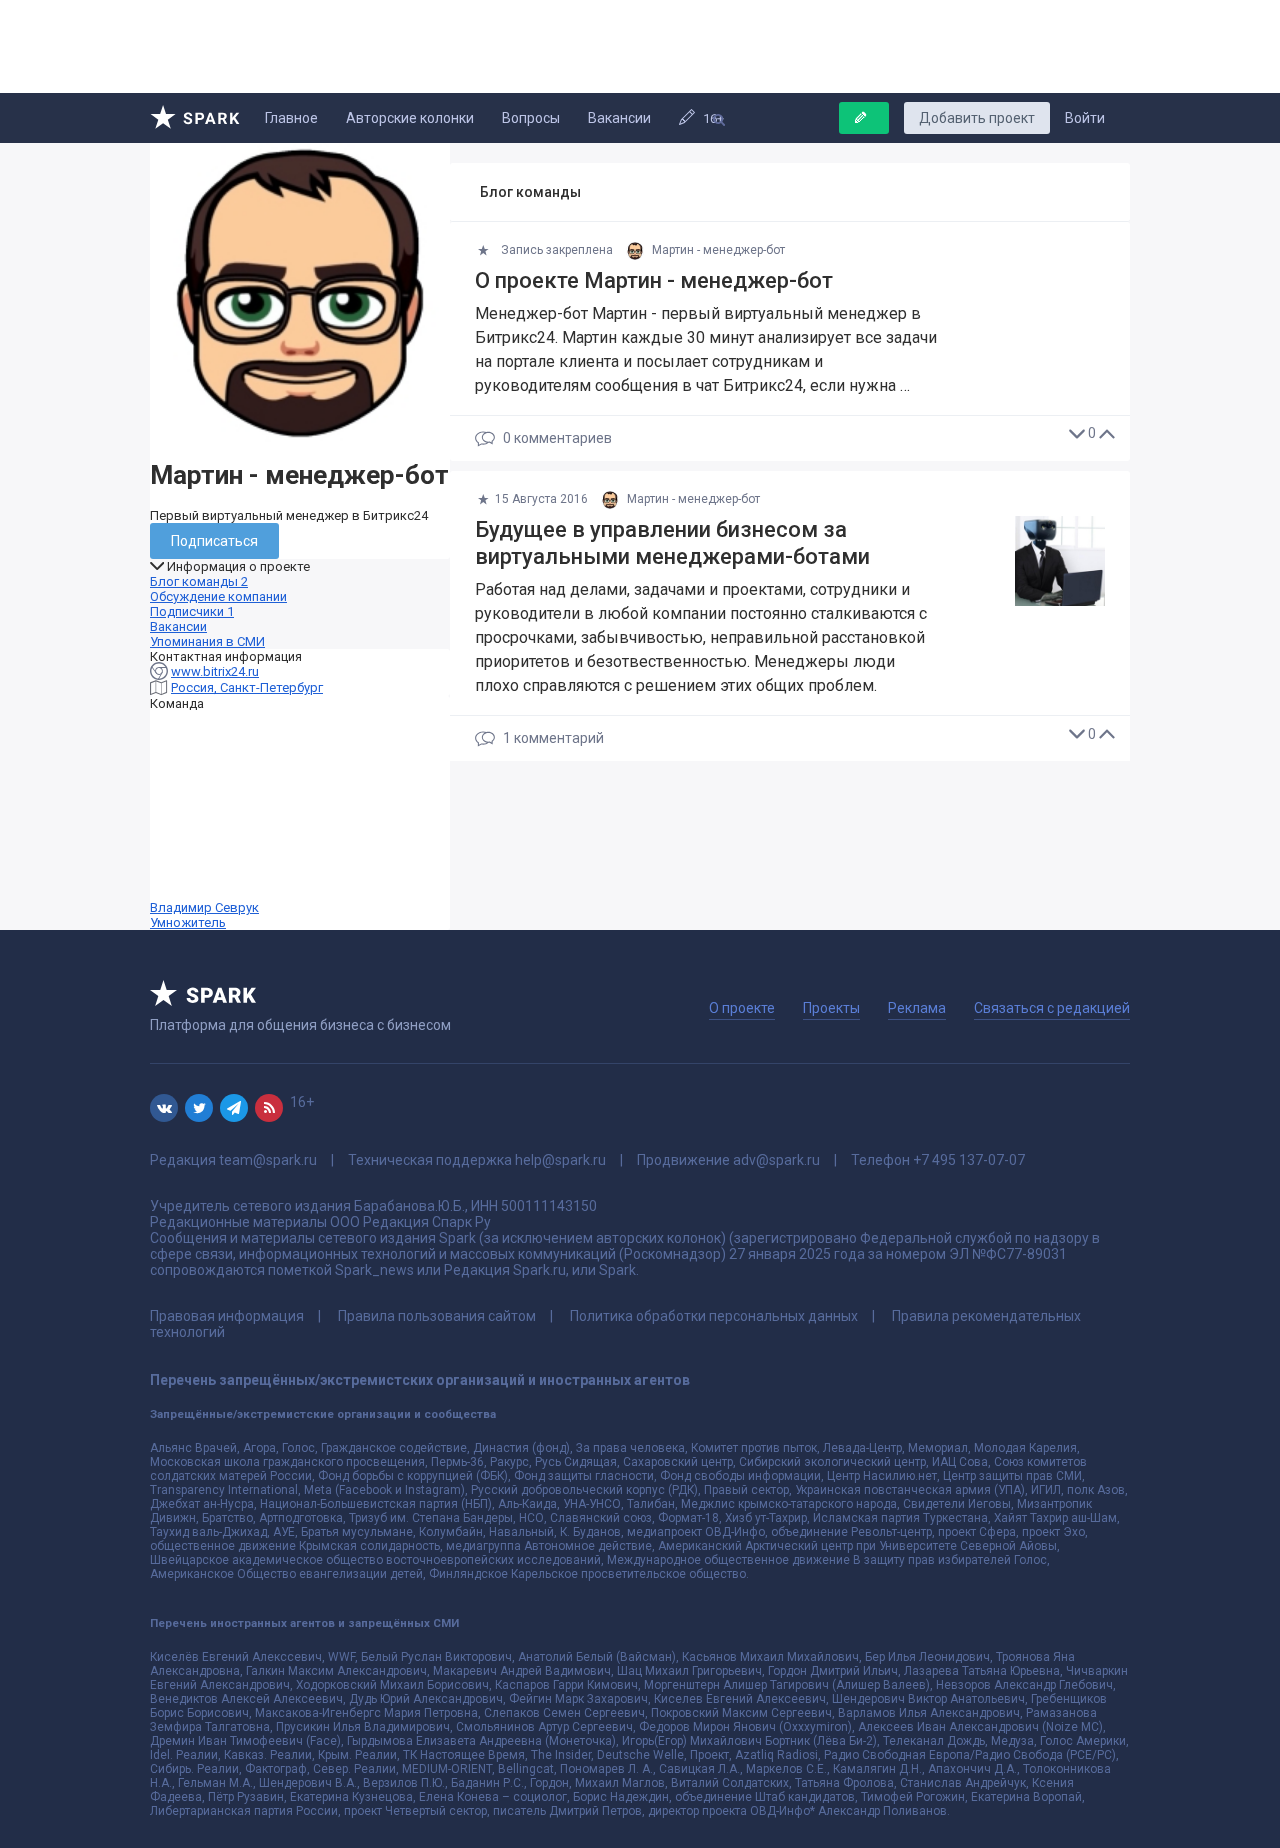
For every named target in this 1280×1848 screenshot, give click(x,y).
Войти (1085, 118)
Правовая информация (227, 1316)
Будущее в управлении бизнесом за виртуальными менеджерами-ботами (672, 543)
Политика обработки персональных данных (714, 1316)
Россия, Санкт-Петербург (247, 687)
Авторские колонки (410, 118)
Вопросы (531, 118)
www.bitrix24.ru (215, 671)
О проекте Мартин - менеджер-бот (654, 280)
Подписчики (192, 611)
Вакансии (619, 118)
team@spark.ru (268, 1160)
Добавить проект (977, 118)
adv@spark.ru (776, 1160)
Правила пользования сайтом (437, 1316)
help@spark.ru (560, 1160)
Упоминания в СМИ (207, 641)
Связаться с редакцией (1052, 1008)
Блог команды (199, 581)
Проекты (831, 1008)
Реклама (917, 1008)
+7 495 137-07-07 (969, 1160)
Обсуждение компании (218, 596)
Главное (291, 118)
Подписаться (214, 541)
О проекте (742, 1008)
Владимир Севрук (204, 915)
